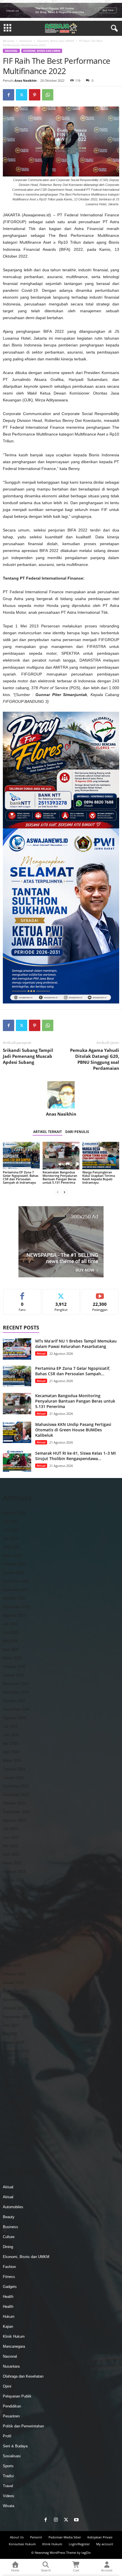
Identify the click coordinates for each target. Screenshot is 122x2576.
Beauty (9, 2217)
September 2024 (16, 1709)
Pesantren (11, 2416)
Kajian (8, 2326)
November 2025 (16, 1590)
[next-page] (64, 1192)
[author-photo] (61, 1095)
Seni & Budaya (15, 2446)
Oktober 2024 (14, 1701)
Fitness (9, 2277)
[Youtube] (76, 2520)
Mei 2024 (10, 1743)
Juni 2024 (11, 1735)
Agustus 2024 (14, 1718)
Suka (22, 1293)
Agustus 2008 (14, 2153)
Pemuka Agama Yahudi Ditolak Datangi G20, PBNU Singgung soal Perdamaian (95, 1059)
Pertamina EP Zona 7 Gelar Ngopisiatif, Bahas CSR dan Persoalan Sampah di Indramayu (21, 1177)
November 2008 (16, 2136)
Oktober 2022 (14, 1906)
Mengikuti (61, 1293)
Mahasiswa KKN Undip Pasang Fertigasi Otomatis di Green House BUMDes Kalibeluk (73, 1430)
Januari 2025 (13, 1675)
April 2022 (11, 1957)
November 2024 (16, 1692)
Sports (8, 2466)
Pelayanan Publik (17, 2396)
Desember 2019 (16, 2051)
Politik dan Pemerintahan (23, 2426)
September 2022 (16, 1914)
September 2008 (16, 2145)
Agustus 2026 (14, 1513)
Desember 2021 (16, 1991)
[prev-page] (58, 1192)
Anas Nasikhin (26, 80)
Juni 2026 (11, 1530)
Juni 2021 (11, 2025)
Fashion (9, 2267)
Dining (8, 2247)
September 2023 (16, 1812)
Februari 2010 (14, 2128)
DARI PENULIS (77, 1132)
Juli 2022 (10, 1931)
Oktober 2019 (14, 2068)
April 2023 (11, 1854)
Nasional (26, 41)
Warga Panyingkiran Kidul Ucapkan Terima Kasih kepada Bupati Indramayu (99, 1177)
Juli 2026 (10, 1521)
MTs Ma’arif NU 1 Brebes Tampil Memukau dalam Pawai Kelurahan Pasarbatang (76, 1344)
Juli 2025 (10, 1624)
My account (105, 2544)
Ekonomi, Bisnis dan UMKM (55, 41)
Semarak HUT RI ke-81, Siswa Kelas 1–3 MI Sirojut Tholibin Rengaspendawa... (75, 1456)
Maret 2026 (12, 1556)
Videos (9, 2496)
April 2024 (11, 1752)
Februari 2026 (14, 1564)
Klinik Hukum (14, 2336)
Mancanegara (14, 2346)
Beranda (9, 41)
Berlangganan (100, 1293)
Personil (36, 2537)
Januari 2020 (13, 2042)
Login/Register (79, 2544)
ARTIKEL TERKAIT (48, 1132)
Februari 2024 (14, 1769)
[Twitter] (22, 95)
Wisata (9, 2506)
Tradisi (8, 2476)
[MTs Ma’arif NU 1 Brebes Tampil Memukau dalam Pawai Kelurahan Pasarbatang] (17, 1349)
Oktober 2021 (14, 2008)
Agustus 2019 (14, 2085)
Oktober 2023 (14, 1803)
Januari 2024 (13, 1778)
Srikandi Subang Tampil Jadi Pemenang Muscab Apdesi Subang (28, 1056)
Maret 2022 (12, 1966)
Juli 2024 (10, 1726)
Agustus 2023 (14, 1820)
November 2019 (16, 2059)
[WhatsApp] (48, 95)
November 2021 (16, 2000)
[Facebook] (9, 95)
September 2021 (16, 2017)
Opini (7, 2386)
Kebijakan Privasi (100, 2537)
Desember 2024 (16, 1684)
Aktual (41, 1353)
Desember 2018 (16, 2094)
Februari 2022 (14, 1974)
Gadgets (10, 2287)
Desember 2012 (16, 2119)
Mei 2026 (10, 1539)
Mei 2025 (10, 1641)
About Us (17, 2537)
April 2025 (11, 1650)
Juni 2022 (11, 1940)
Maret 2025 (12, 1658)
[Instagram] (56, 2520)
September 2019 (16, 2077)
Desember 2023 (16, 1786)
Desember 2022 (16, 1889)
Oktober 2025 (14, 1598)
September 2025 (16, 1607)
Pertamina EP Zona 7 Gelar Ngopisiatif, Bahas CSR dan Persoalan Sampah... (73, 1371)
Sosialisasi (12, 2456)
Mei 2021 (10, 2034)
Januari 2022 (13, 1983)
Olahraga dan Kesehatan (23, 2376)
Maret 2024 (12, 1761)
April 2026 (11, 1547)
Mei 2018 (10, 2102)
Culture (9, 2237)
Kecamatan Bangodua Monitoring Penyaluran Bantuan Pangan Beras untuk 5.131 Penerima (60, 1177)
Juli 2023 (10, 1829)
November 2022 (16, 1897)
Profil (7, 2436)
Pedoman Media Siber (65, 2537)
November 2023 (16, 1795)
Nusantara (11, 2366)
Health (8, 2297)
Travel (8, 2486)
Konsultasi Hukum (22, 2544)
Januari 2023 (13, 1880)
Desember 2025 (16, 1581)
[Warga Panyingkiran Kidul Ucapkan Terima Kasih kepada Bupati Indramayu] (101, 1156)
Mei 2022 (10, 1948)
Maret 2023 (12, 1863)
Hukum (9, 2317)
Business (10, 2227)
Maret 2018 (12, 2111)
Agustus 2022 (14, 1923)
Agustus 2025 (14, 1615)
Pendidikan (12, 2406)
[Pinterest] (35, 95)
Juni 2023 (11, 1837)
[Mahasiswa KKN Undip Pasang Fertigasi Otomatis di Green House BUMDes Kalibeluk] (17, 1432)
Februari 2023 (14, 1872)
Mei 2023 (10, 1846)
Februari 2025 (14, 1667)
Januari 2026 (13, 1573)
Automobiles (13, 2207)
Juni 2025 (11, 1632)
